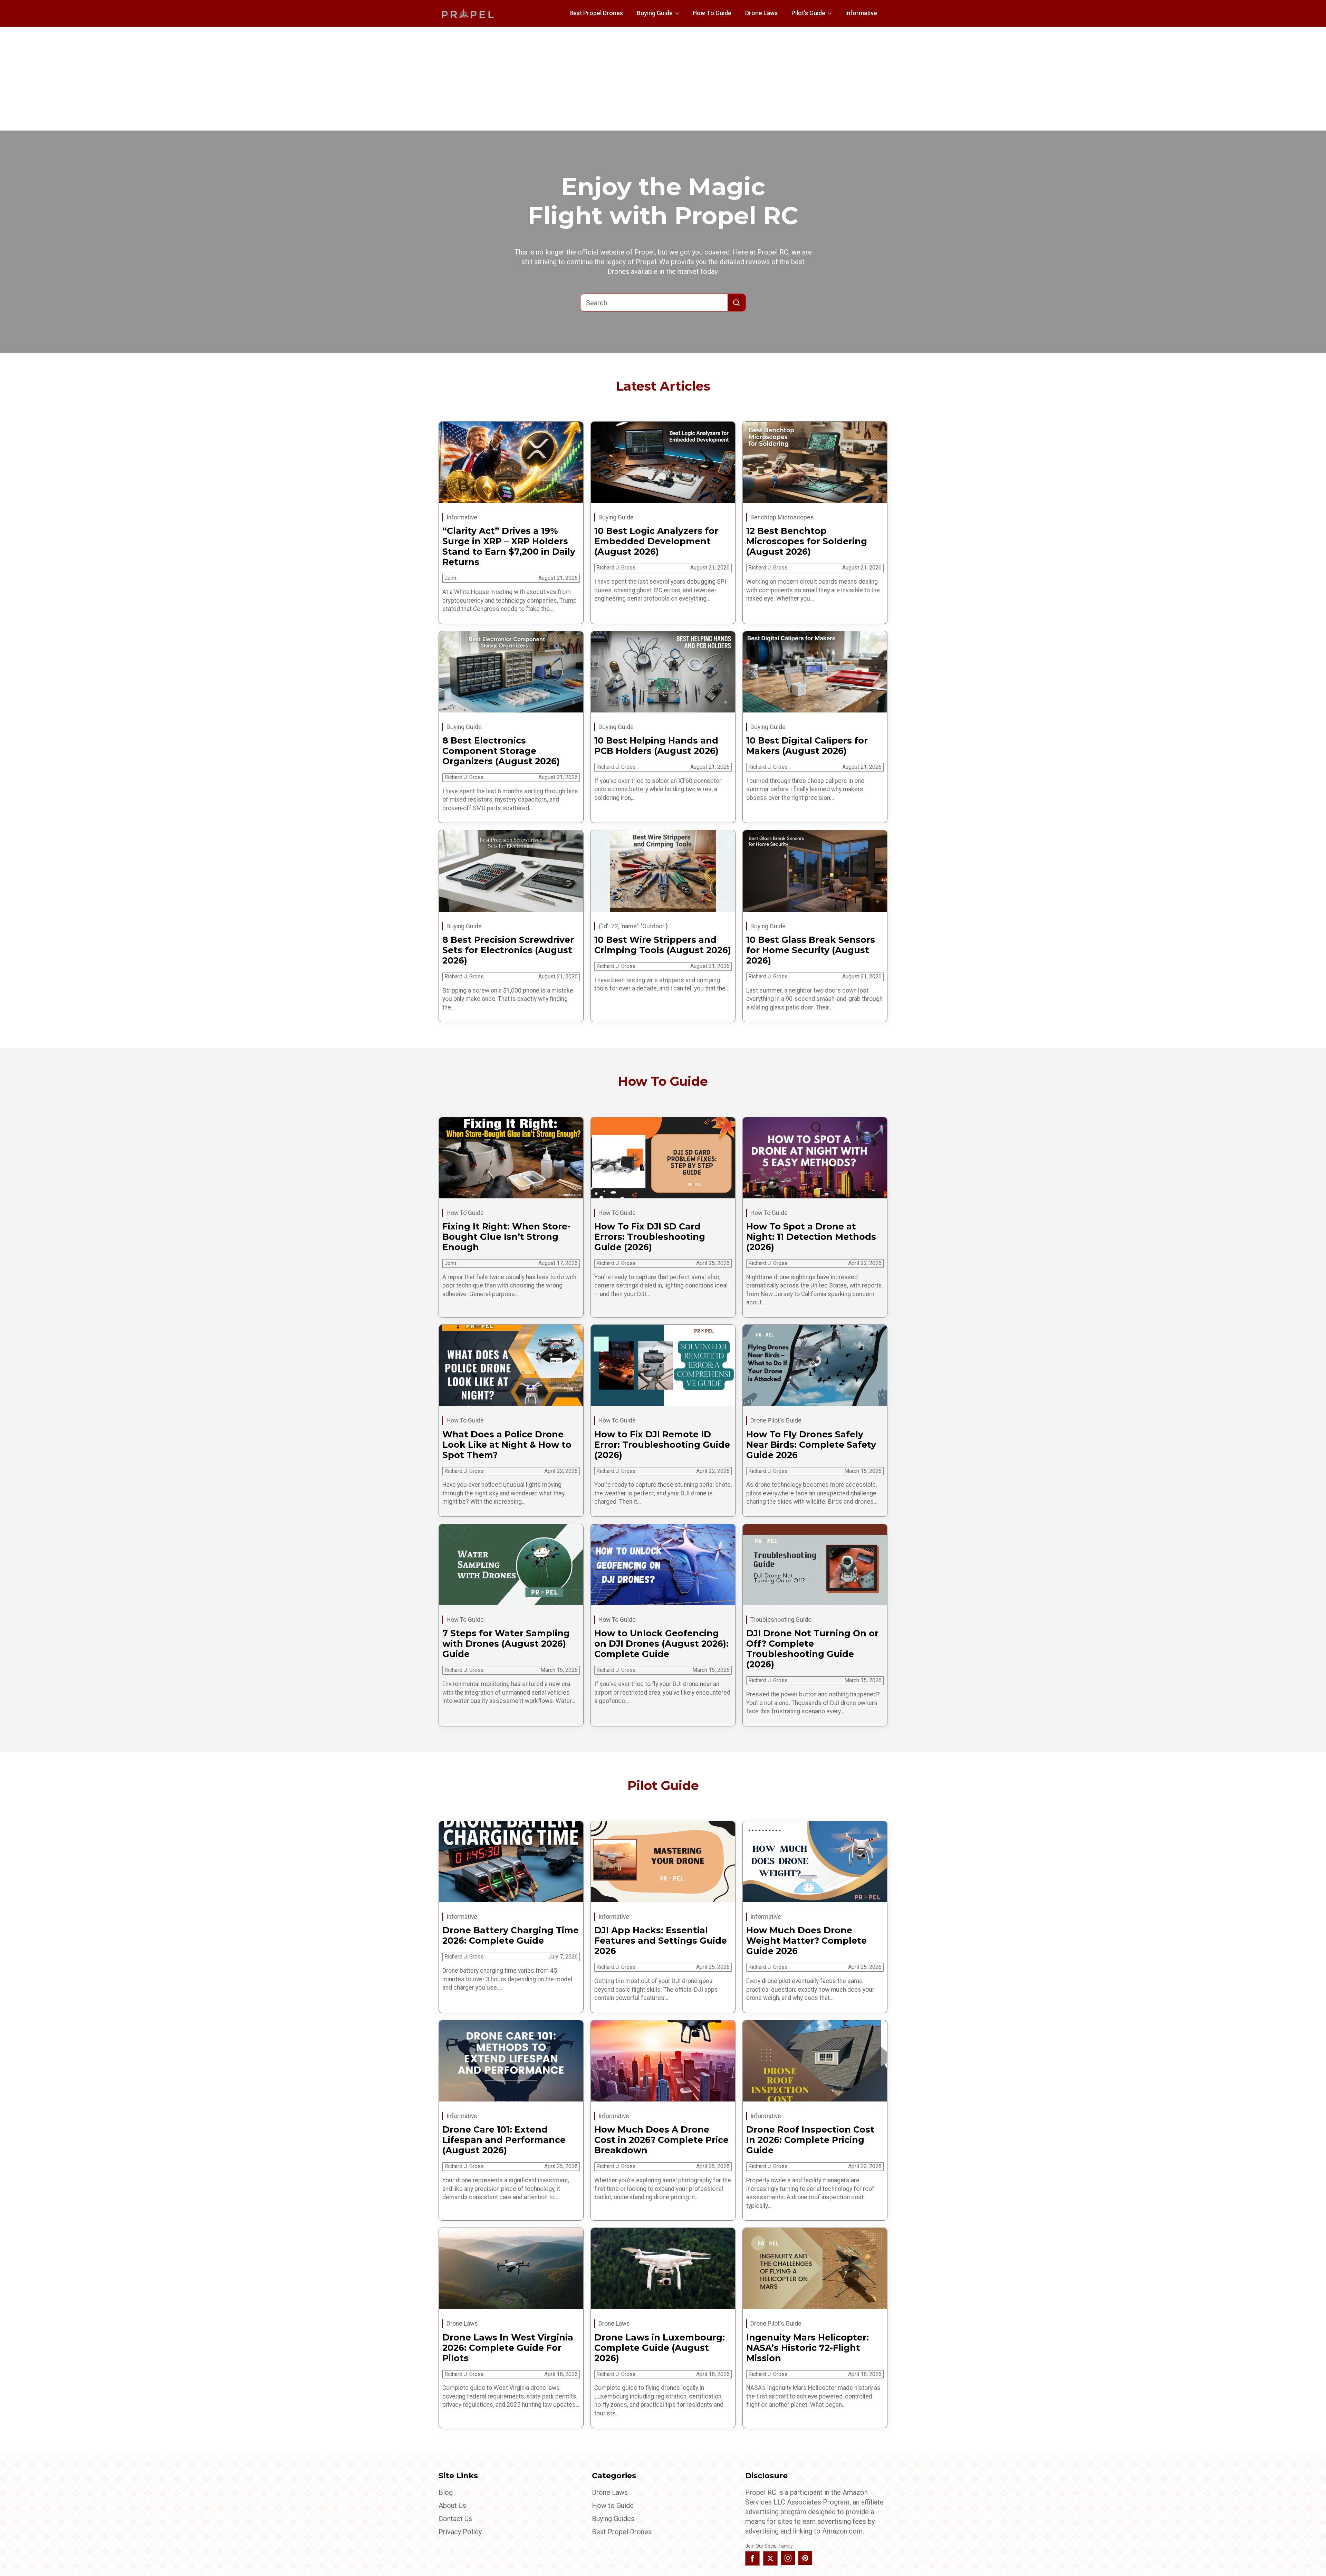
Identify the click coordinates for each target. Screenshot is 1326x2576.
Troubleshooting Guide (781, 1620)
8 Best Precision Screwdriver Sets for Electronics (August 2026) (508, 950)
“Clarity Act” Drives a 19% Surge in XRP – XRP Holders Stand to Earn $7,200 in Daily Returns (509, 546)
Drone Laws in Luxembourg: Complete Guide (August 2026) (660, 2348)
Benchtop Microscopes (782, 517)
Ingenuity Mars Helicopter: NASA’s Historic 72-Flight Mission (808, 2348)
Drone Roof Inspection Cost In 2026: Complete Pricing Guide (810, 2140)
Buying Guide (655, 13)
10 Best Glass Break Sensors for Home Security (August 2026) (811, 950)
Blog (446, 2492)
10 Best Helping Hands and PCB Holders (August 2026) (656, 746)
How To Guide (712, 13)
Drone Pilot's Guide (776, 1420)
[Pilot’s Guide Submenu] (832, 13)
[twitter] (770, 2558)
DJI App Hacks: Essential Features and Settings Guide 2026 (661, 1941)
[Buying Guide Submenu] (679, 13)
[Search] (737, 303)
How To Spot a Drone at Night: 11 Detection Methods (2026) (811, 1237)
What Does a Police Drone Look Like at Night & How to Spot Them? (507, 1445)
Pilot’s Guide (808, 13)
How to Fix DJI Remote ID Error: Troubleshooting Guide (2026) (662, 1445)
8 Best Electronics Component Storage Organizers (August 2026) (501, 751)
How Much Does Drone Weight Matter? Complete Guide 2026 (806, 1941)
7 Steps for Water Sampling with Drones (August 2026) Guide (506, 1644)
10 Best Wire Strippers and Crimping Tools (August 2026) (663, 945)
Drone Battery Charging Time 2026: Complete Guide (511, 1935)
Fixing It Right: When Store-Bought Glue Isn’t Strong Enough (506, 1237)
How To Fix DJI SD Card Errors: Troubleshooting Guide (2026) (650, 1237)
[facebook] (752, 2558)
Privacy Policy (460, 2532)
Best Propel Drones (596, 13)
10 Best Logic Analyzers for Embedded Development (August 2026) (656, 541)
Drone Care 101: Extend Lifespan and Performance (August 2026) (504, 2140)
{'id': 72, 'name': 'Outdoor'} (633, 926)
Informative (861, 13)
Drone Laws (761, 13)
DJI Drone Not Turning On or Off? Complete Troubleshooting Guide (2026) (812, 1649)
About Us (452, 2506)
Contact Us (455, 2519)
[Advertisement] (663, 79)
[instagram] (788, 2558)
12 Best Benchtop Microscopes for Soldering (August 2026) (807, 541)
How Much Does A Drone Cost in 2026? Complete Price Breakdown (661, 2140)
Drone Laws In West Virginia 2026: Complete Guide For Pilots (508, 2348)
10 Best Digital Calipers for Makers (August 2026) (807, 746)
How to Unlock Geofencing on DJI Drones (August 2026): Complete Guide (661, 1644)
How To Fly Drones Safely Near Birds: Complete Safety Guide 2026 (811, 1445)
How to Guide (613, 2506)
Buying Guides (613, 2519)
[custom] (805, 2558)
